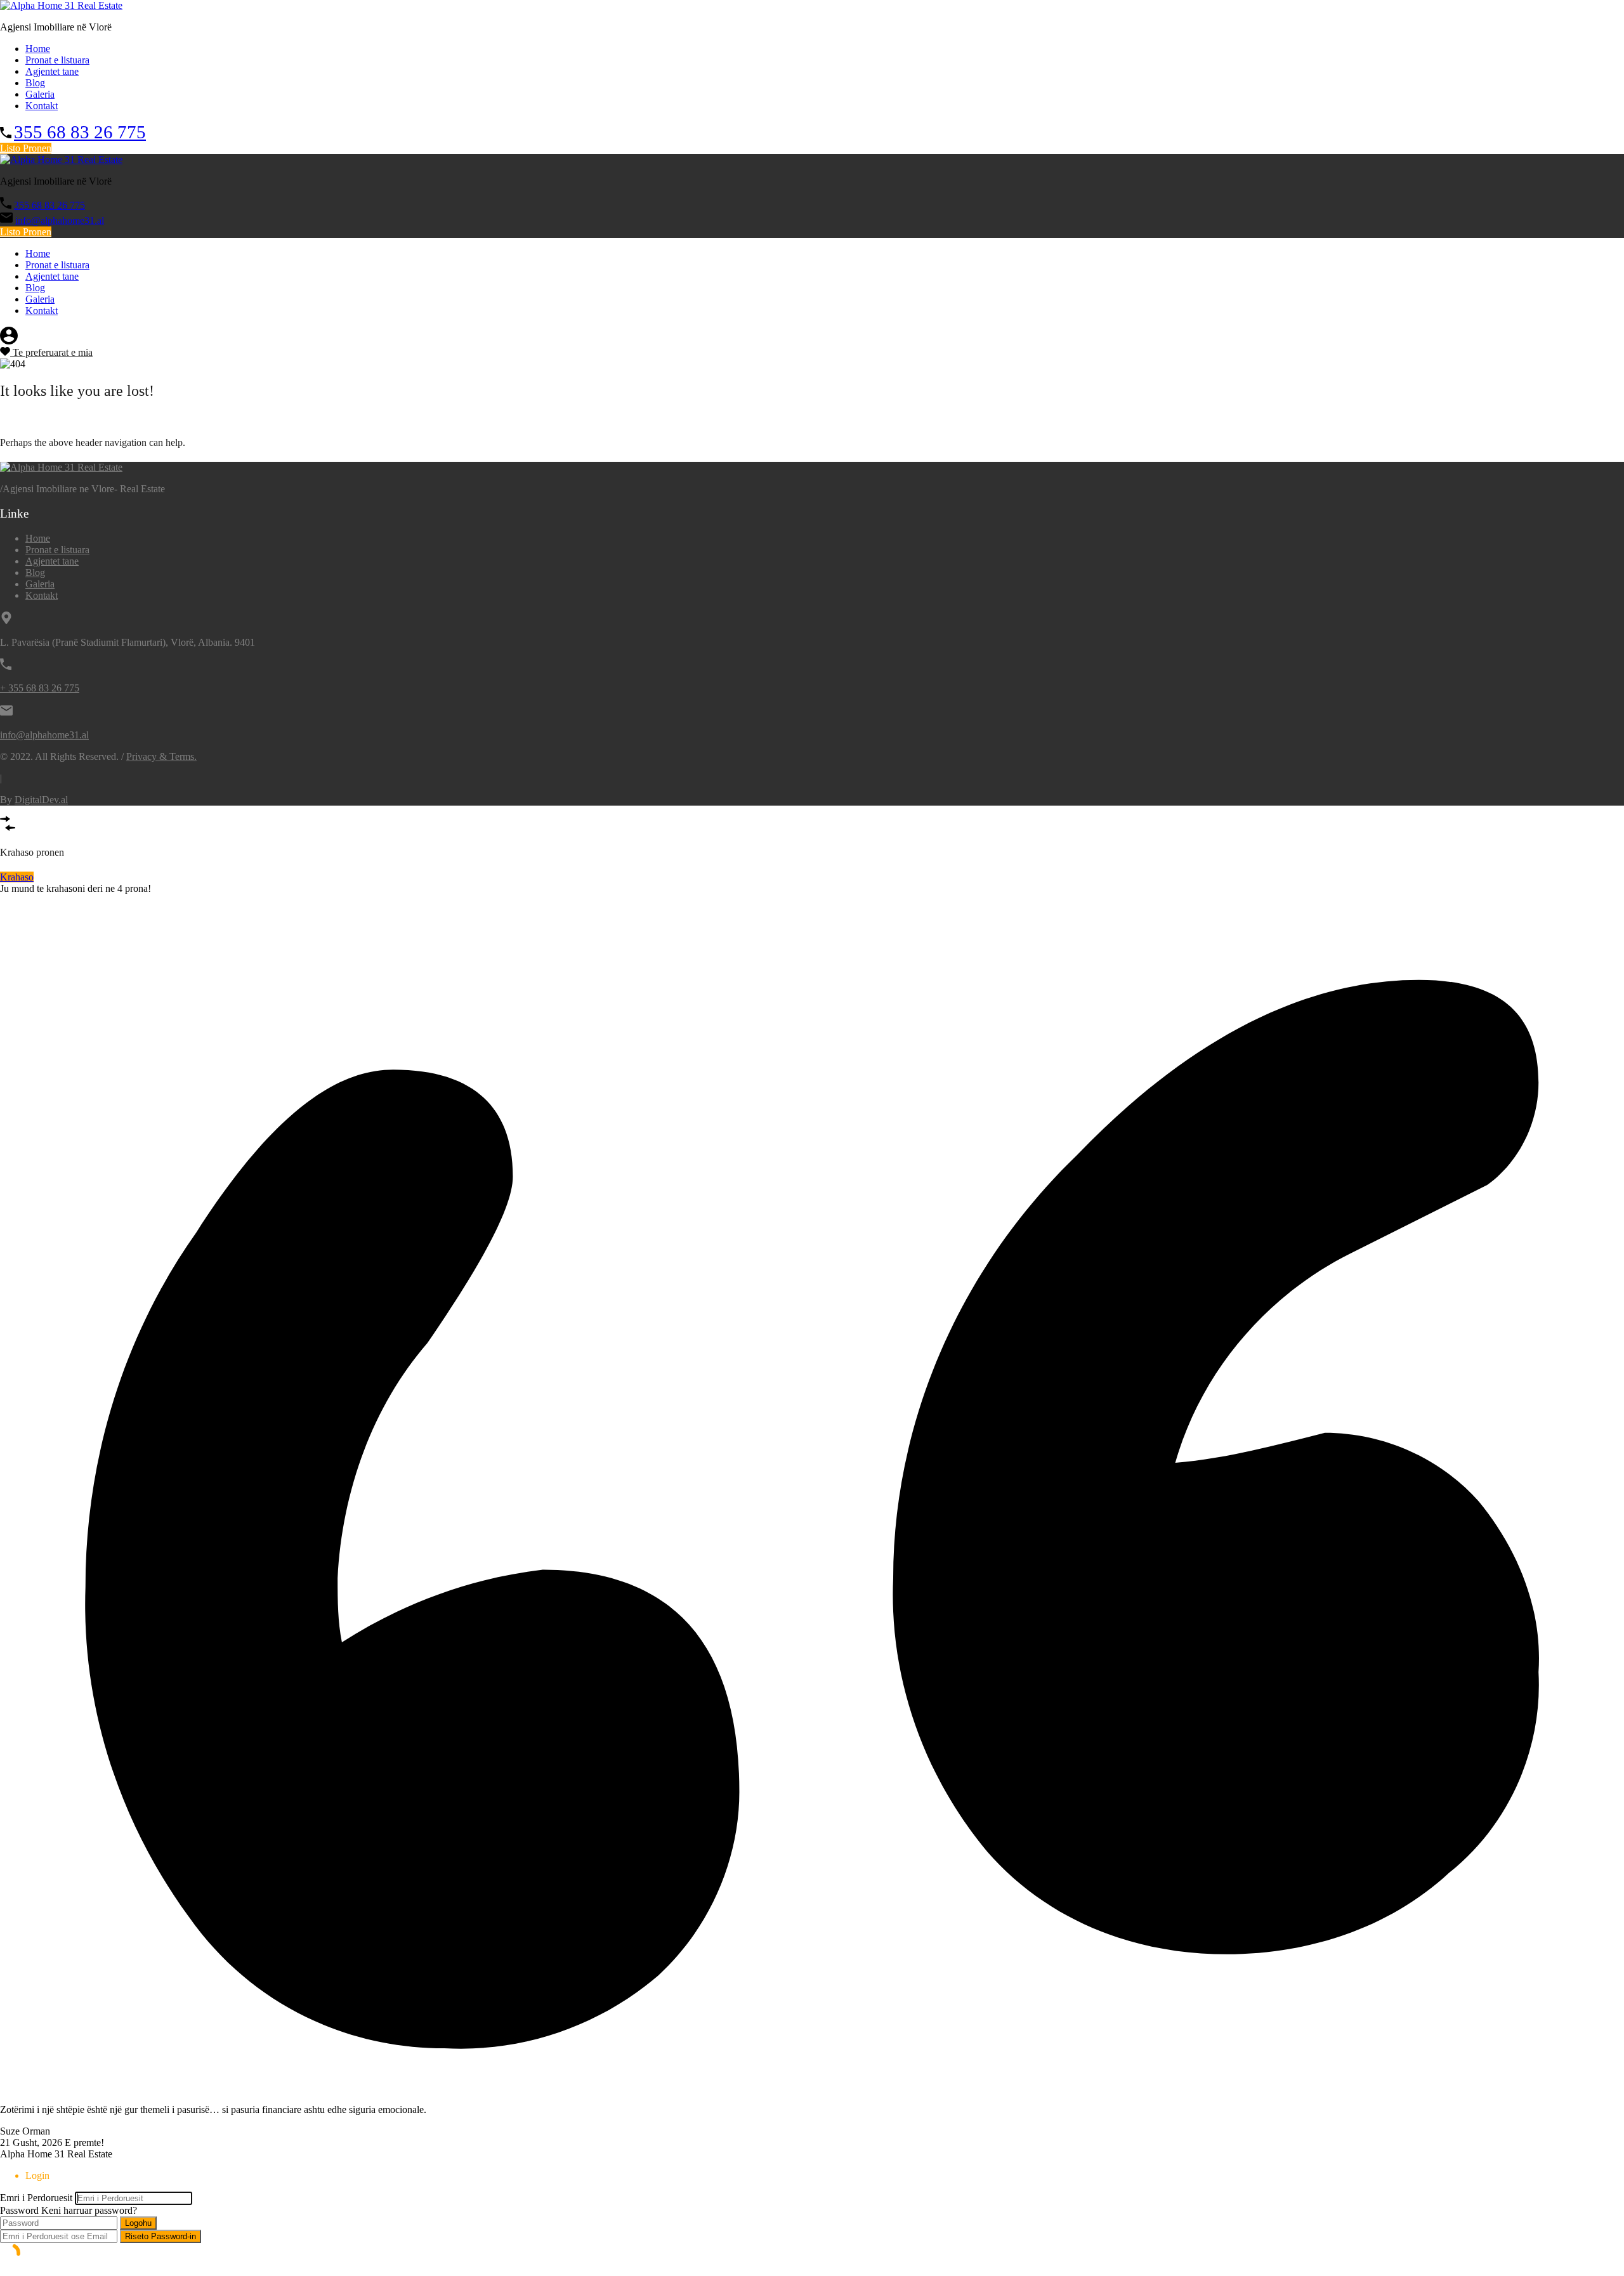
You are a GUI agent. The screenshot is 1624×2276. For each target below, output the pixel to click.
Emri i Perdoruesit (36, 2198)
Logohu (138, 2223)
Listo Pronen (26, 148)
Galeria (40, 94)
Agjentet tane (52, 71)
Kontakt (42, 106)
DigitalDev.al (41, 800)
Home (38, 49)
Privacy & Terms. (161, 756)
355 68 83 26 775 (80, 132)
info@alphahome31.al (60, 220)
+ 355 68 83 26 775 (40, 688)
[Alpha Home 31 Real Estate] (61, 5)
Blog (35, 83)
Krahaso (17, 877)
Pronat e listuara (57, 60)
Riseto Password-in (160, 2236)
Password (19, 2210)
